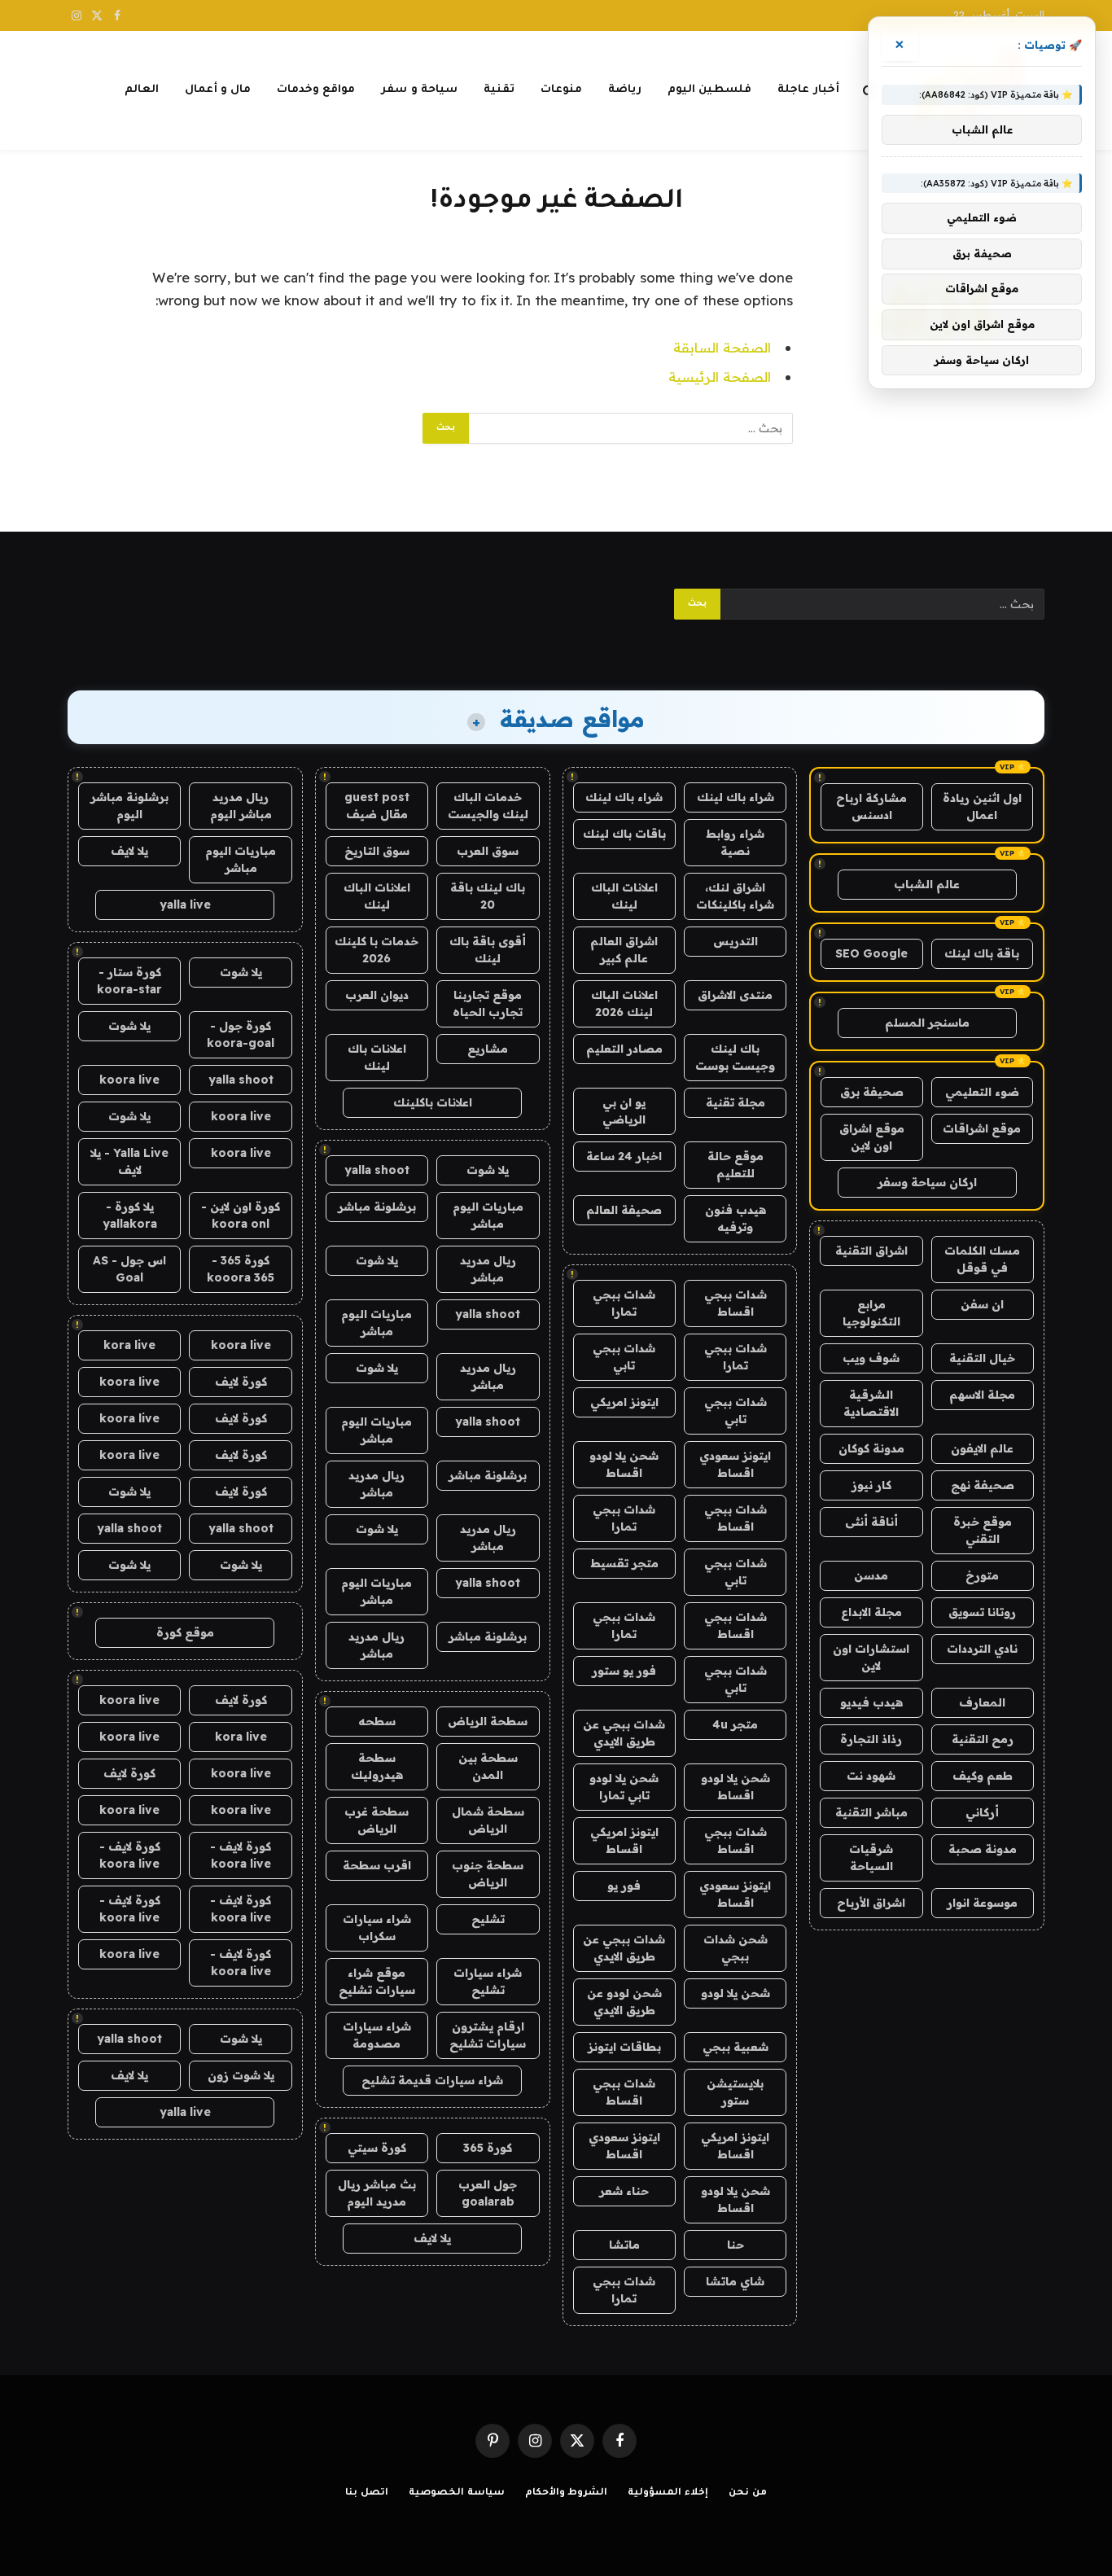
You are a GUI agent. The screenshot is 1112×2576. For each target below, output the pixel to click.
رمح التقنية (983, 1739)
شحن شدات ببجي (735, 1948)
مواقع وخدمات (316, 90)
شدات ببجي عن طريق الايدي (624, 1733)
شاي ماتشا (735, 2281)
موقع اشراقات (982, 1128)
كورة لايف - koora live (241, 1855)
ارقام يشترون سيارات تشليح (488, 2035)
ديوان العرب (377, 995)
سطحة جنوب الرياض (488, 1874)
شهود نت (871, 1776)
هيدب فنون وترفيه (735, 1218)
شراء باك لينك (735, 797)
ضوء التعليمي (982, 1092)
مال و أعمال (218, 90)
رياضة (625, 90)
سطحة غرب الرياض (377, 1820)
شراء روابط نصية (735, 842)
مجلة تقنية (735, 1102)
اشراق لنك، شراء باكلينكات (735, 896)
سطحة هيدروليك (377, 1766)
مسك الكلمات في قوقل (982, 1259)
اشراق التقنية (871, 1251)
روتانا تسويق (982, 1612)
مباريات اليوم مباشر (488, 1215)
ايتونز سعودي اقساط (735, 1464)
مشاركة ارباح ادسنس (871, 806)
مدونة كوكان (871, 1448)
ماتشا (624, 2245)
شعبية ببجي (735, 2047)
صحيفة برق (872, 1092)
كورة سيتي (377, 2148)
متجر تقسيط (624, 1563)
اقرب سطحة (377, 1865)
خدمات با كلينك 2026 (377, 950)
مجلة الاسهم (982, 1395)
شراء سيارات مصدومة (377, 2035)
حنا (735, 2245)
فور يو (624, 1886)
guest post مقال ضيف (377, 806)
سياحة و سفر (419, 90)
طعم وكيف (983, 1776)
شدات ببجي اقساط (735, 1303)
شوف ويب (871, 1358)
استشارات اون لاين (871, 1657)
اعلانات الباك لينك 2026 (624, 1003)
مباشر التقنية (871, 1812)
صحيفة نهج (983, 1485)
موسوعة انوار (982, 1903)
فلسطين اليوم (709, 90)
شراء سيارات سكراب (377, 1928)
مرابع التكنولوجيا (871, 1313)
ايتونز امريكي (624, 1402)
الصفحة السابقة (722, 347)
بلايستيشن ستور (735, 2092)
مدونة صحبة (983, 1849)
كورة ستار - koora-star (129, 981)
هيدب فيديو (871, 1702)
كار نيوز (871, 1485)
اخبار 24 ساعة (624, 1156)
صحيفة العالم (624, 1210)
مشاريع (488, 1049)
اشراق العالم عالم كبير (624, 950)
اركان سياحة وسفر (927, 1182)
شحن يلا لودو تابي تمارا (624, 1787)
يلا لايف (432, 2238)
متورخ (982, 1575)
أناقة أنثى (871, 1522)
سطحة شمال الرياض (488, 1820)
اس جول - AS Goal (129, 1269)
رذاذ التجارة (871, 1739)
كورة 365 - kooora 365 (241, 1269)
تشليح (488, 1919)
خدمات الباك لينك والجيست (488, 806)
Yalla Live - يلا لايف (129, 1161)
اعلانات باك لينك (377, 1057)
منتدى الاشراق (735, 995)
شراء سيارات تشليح (488, 1981)
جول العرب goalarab (488, 2193)
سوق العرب (488, 851)
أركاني (982, 1812)
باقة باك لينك (982, 953)
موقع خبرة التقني (983, 1530)
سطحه (377, 1721)
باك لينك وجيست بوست (735, 1057)
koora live (129, 1080)
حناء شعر (624, 2191)
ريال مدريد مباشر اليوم (241, 806)
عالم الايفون (982, 1448)
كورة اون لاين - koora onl (241, 1215)
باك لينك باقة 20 (488, 896)
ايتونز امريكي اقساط (624, 1840)
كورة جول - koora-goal (241, 1034)
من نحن (748, 2493)
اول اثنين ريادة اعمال (982, 806)
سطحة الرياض (488, 1721)
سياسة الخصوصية (457, 2493)
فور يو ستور (624, 1671)
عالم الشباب (927, 884)
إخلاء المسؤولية (668, 2493)
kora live (129, 1345)
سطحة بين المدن (488, 1766)
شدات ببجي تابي (624, 1357)
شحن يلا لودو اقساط (624, 1464)
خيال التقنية (982, 1358)
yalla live (185, 905)
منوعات (561, 90)
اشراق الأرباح (871, 1903)
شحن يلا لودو (735, 1993)
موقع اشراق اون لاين (872, 1137)
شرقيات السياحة (871, 1858)
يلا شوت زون (241, 2075)
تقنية (499, 90)
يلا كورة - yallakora (130, 1215)
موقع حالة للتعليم (735, 1165)
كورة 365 (488, 2148)
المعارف (982, 1702)
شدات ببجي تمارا (624, 1303)
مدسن (871, 1575)
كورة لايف (241, 1382)
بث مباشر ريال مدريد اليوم (377, 2193)
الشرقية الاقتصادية (871, 1403)
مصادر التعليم (624, 1049)
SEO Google (871, 953)
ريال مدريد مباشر (488, 1269)
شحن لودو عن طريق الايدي (624, 2002)
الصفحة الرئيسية (720, 377)
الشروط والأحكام (567, 2493)
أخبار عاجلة (808, 90)
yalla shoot (377, 1170)
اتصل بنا (367, 2493)
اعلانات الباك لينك (624, 896)
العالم (142, 90)
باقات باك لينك (624, 834)
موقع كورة (185, 1632)
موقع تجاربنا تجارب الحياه (488, 1003)
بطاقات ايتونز (624, 2047)
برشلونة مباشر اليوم (129, 806)
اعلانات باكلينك (433, 1102)
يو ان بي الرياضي (624, 1111)
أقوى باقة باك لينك (488, 950)
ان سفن (982, 1304)
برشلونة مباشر (377, 1207)
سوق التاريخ (377, 851)
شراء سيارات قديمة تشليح (432, 2080)
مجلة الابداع (871, 1612)
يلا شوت (488, 1170)
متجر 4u (735, 1724)
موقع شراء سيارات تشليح (377, 1981)
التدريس (735, 941)
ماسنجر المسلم (927, 1023)
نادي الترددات (982, 1649)
